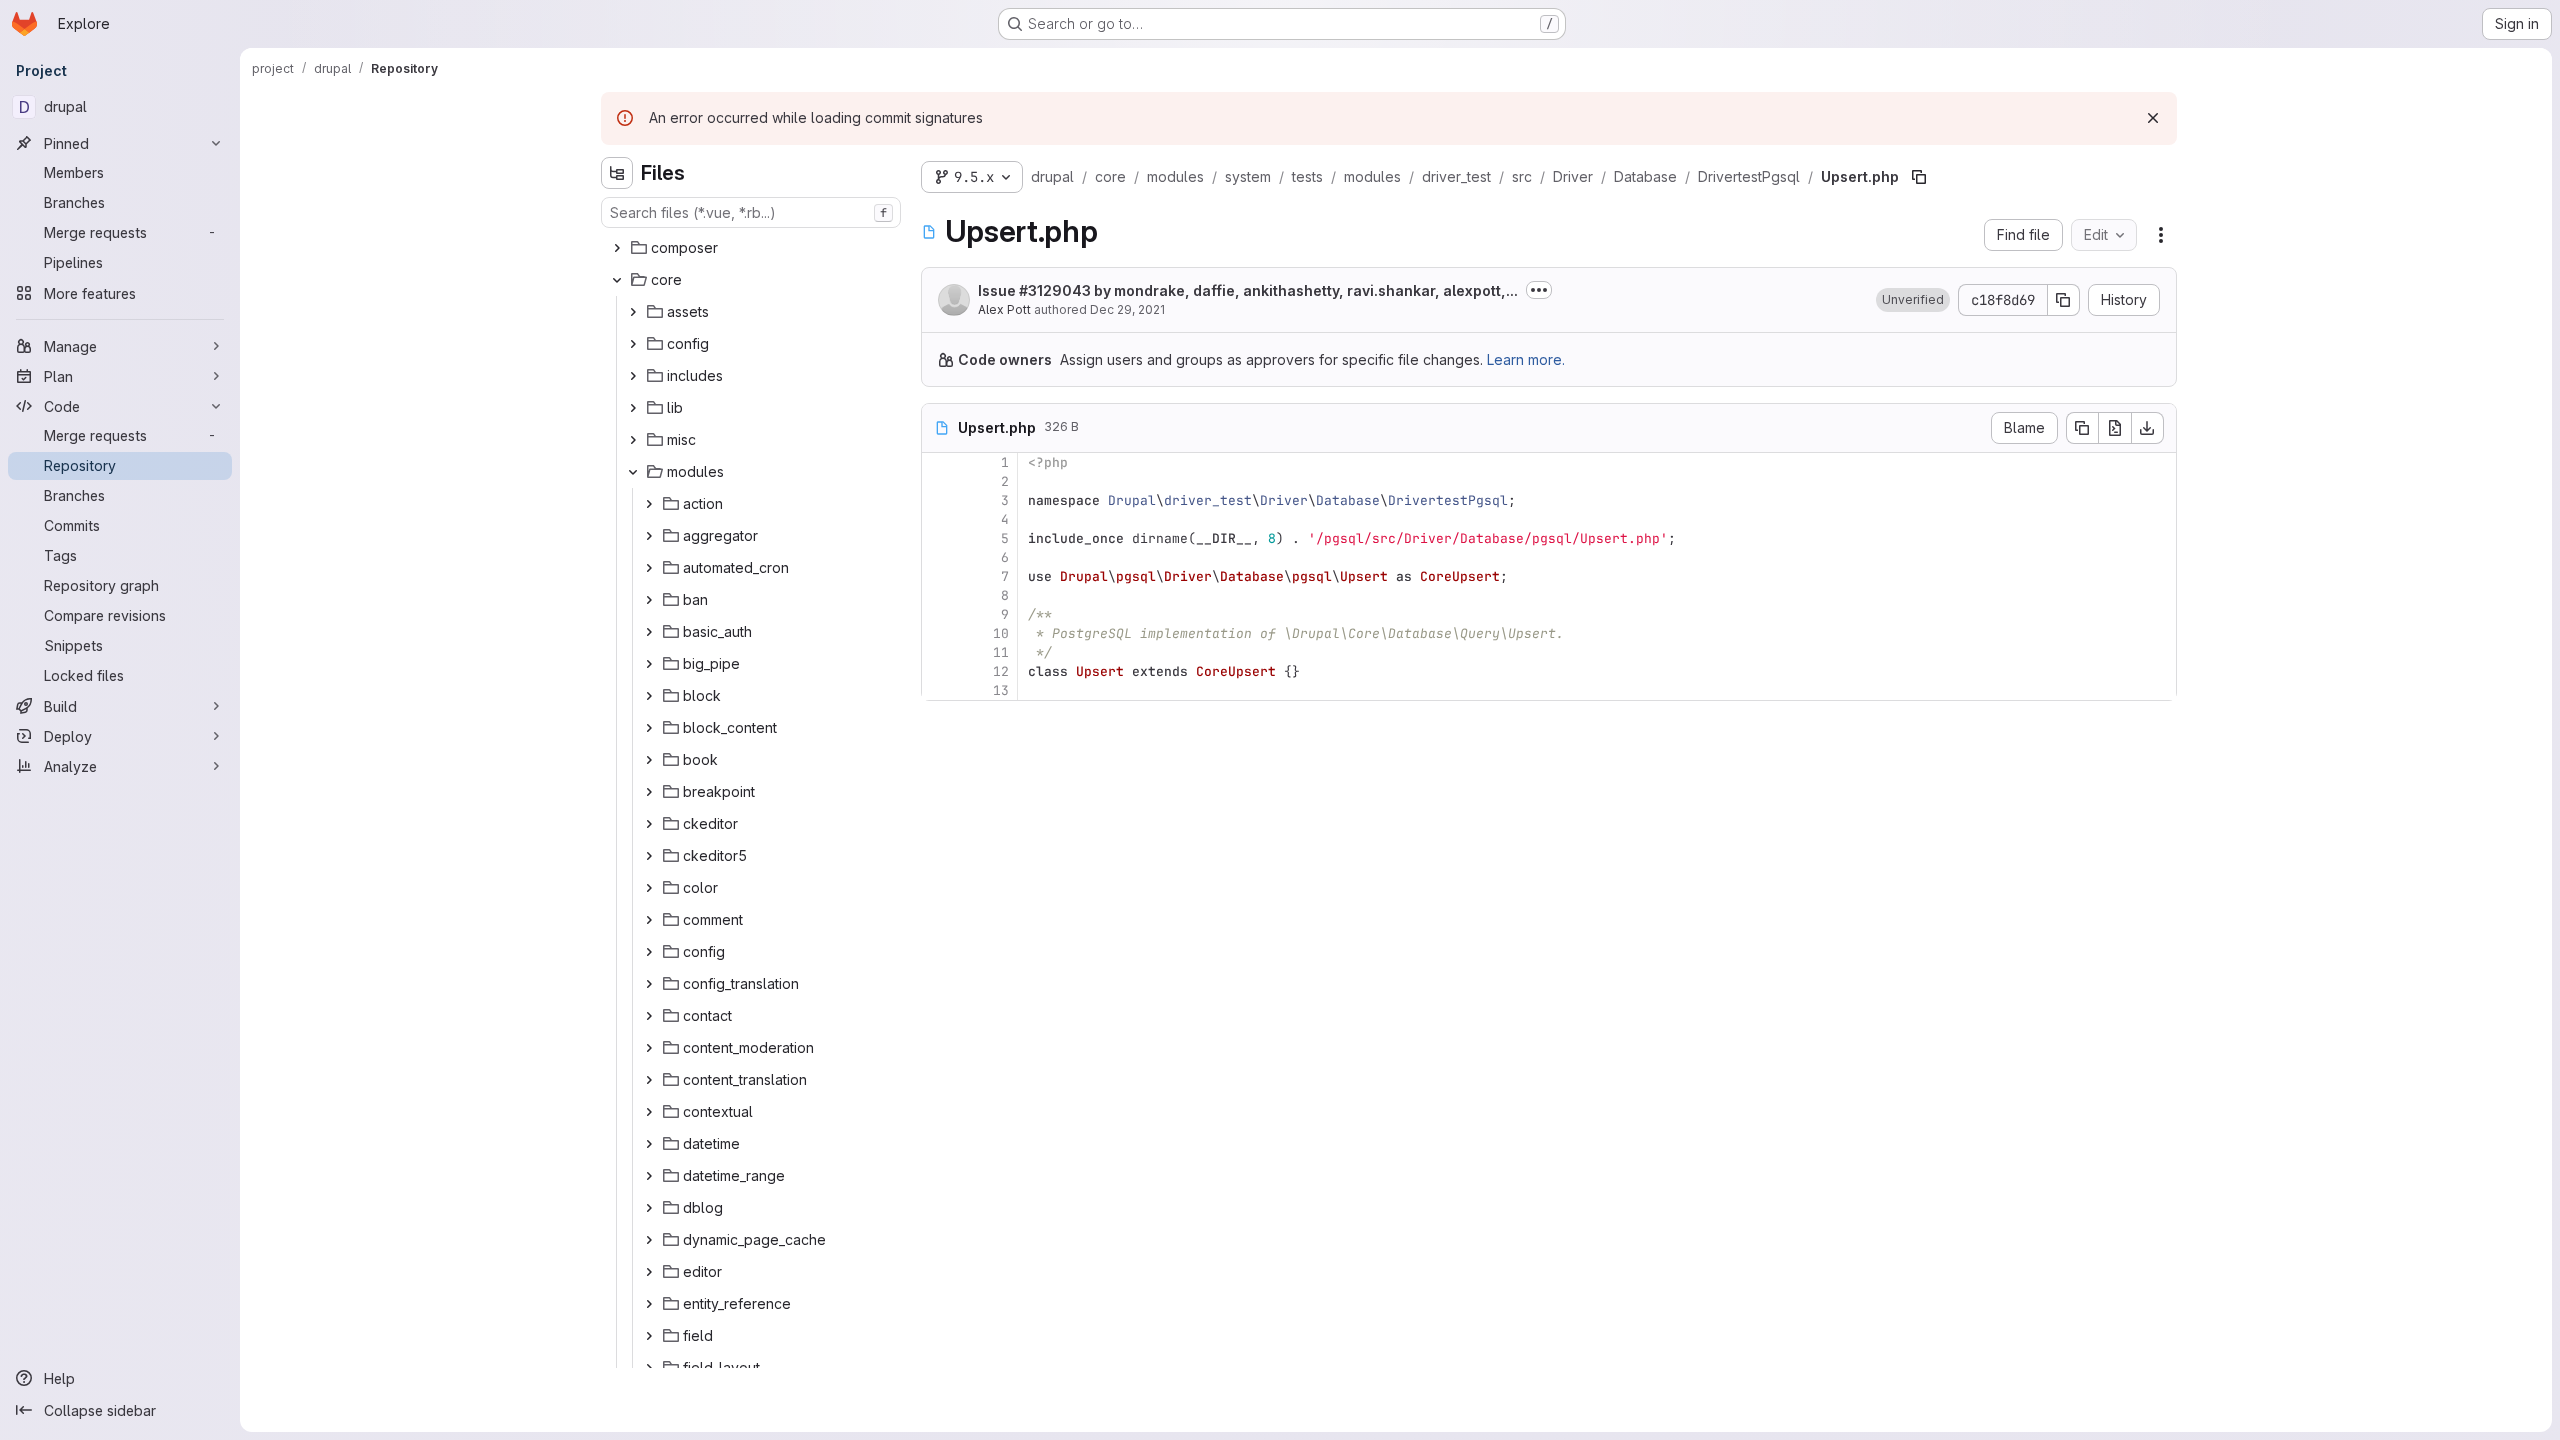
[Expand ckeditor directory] (649, 824)
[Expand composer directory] (617, 248)
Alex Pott (1004, 309)
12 (1001, 671)
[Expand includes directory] (633, 376)
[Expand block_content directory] (649, 728)
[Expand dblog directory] (649, 1208)
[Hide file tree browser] (617, 173)
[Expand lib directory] (633, 408)
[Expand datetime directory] (649, 1144)
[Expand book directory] (649, 760)
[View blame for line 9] (939, 614)
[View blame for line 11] (939, 652)
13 (1001, 690)
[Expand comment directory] (649, 920)
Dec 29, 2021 (1127, 309)
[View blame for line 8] (939, 595)
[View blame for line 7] (939, 576)
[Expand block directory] (649, 696)
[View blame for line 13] (939, 690)
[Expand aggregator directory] (649, 536)
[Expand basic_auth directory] (649, 632)
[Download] (2148, 428)
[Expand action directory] (649, 504)
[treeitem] (753, 248)
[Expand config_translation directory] (649, 984)
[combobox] (751, 212)
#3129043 (1055, 290)
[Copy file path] (1919, 177)
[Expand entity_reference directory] (649, 1304)
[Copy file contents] (2082, 428)
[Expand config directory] (633, 344)
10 (1001, 633)
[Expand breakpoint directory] (649, 792)
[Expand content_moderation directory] (649, 1048)
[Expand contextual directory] (649, 1112)
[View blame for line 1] (939, 462)
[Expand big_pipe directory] (649, 664)
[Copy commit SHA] (2064, 300)
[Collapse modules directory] (633, 472)
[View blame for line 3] (939, 500)
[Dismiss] (2153, 118)
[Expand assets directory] (633, 312)
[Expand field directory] (649, 1336)
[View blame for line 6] (939, 557)
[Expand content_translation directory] (649, 1080)
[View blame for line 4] (939, 519)
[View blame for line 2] (939, 481)
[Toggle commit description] (1539, 290)
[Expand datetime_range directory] (649, 1176)
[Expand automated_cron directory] (649, 568)
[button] (1913, 300)
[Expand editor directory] (649, 1272)
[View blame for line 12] (939, 671)
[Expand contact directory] (649, 1016)
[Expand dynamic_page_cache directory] (649, 1240)
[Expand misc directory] (633, 440)
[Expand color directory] (649, 888)
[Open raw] (2115, 428)
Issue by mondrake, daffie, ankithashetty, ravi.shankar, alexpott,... (1248, 290)
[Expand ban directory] (649, 600)
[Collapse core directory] (617, 280)
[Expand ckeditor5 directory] (649, 856)
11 (1001, 652)
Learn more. (1526, 359)
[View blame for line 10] (939, 633)
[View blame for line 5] (939, 538)
